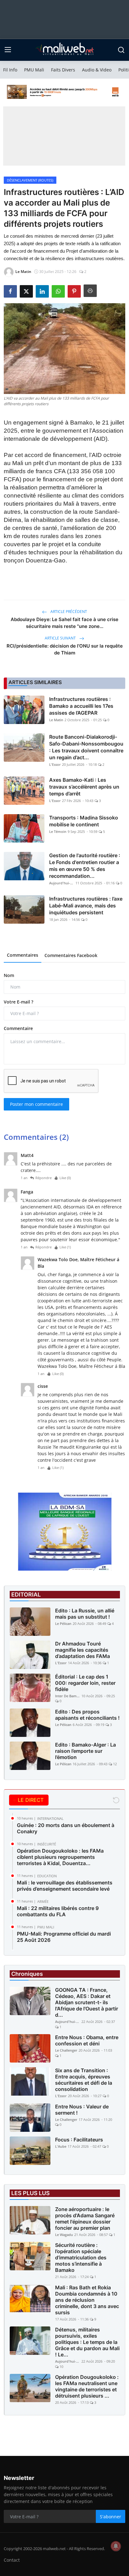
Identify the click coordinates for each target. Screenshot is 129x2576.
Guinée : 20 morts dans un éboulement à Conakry (66, 1828)
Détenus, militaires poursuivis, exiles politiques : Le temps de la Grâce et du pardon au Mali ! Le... (87, 2342)
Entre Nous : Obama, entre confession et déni (87, 2040)
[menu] (8, 50)
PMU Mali (34, 70)
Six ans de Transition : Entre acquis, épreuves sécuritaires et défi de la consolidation (84, 2080)
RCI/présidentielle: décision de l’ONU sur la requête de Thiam (65, 649)
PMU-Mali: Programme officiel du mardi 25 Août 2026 (64, 1937)
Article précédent (68, 612)
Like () (65, 1178)
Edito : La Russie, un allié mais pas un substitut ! (85, 1614)
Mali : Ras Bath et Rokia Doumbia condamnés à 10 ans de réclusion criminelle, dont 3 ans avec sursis (87, 2300)
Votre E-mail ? (18, 1002)
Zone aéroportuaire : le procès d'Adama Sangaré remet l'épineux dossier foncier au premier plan (85, 2219)
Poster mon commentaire (36, 1104)
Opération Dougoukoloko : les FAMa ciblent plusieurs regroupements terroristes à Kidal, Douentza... (60, 1857)
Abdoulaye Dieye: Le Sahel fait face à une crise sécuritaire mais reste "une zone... (64, 623)
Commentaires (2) (36, 1137)
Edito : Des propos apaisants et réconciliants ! (87, 1715)
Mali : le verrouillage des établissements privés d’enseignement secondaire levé (65, 1886)
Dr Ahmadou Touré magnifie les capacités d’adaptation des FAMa (83, 1650)
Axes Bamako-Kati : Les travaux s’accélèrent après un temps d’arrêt (84, 787)
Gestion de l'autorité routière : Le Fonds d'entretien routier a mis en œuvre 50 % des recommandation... (85, 866)
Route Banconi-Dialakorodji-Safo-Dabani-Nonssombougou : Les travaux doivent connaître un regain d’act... (86, 747)
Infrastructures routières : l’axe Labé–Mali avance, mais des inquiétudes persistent (86, 906)
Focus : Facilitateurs (79, 2140)
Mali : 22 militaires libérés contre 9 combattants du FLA (58, 1911)
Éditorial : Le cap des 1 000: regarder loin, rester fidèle (85, 1683)
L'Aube (61, 2146)
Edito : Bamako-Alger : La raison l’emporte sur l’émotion (85, 1751)
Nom (9, 975)
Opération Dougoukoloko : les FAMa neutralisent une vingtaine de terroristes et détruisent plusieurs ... (87, 2386)
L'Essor (55, 764)
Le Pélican (63, 1623)
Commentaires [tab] (23, 955)
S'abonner (111, 2517)
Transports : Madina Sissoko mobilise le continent (84, 821)
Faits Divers (63, 70)
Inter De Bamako (68, 1696)
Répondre (44, 1178)
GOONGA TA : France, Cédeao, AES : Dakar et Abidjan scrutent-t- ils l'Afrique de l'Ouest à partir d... (87, 2002)
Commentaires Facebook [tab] (71, 955)
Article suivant (61, 638)
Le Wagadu (64, 2235)
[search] (121, 50)
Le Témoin (58, 831)
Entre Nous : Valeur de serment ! (82, 2110)
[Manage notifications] (116, 2546)
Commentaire (18, 1028)
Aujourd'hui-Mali (62, 883)
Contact (12, 2560)
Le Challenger (66, 2050)
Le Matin (56, 720)
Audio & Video (97, 70)
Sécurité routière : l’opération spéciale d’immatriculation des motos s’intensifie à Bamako (81, 2258)
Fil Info (10, 70)
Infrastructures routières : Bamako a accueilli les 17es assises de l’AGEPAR (81, 706)
